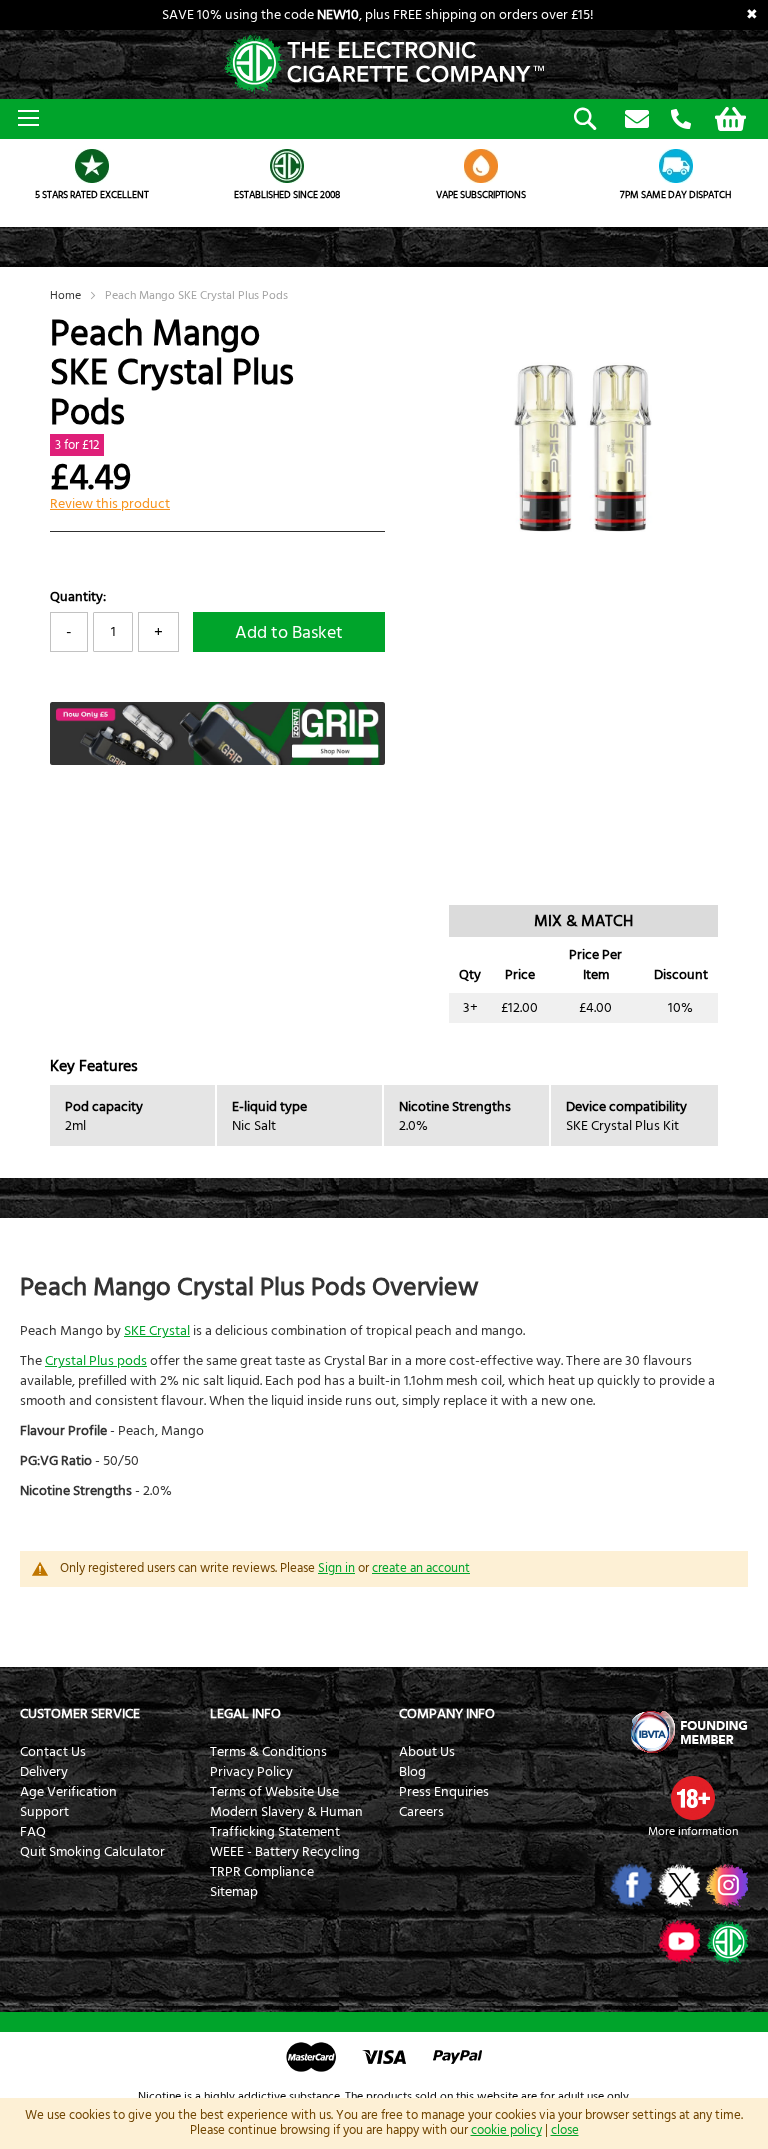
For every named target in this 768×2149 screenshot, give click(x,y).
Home (65, 295)
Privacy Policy (251, 1772)
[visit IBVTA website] (688, 1732)
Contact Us (53, 1752)
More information (693, 1831)
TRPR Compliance (262, 1872)
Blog (412, 1772)
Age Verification (68, 1792)
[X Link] (677, 1885)
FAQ (33, 1832)
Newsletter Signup (637, 120)
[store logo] (384, 64)
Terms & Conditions (268, 1752)
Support (44, 1812)
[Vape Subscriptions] (481, 166)
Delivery (44, 1772)
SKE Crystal (157, 1331)
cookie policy (506, 2130)
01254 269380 (681, 120)
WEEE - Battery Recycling (285, 1852)
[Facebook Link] (629, 1885)
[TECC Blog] (725, 1941)
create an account (421, 1568)
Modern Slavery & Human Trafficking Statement (286, 1822)
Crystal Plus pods (96, 1361)
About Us (427, 1752)
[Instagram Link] (725, 1885)
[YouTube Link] (677, 1941)
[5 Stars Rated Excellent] (92, 166)
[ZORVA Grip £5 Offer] (217, 761)
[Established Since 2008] (287, 166)
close (565, 2130)
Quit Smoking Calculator (92, 1852)
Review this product (110, 504)
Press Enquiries (444, 1792)
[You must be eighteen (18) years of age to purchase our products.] (693, 1798)
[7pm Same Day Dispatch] (676, 166)
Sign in (336, 1568)
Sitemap (234, 1892)
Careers (421, 1812)
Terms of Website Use (274, 1792)
